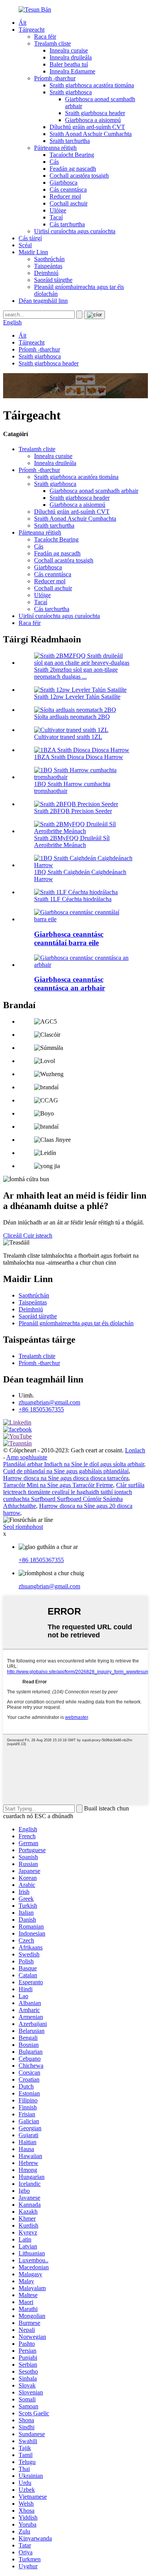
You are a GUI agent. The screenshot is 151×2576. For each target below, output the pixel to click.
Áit (22, 23)
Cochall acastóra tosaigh (79, 176)
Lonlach (135, 1450)
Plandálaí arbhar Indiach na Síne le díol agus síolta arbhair (74, 1464)
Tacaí (56, 217)
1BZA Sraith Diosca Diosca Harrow (79, 757)
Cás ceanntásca (68, 189)
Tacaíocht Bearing (72, 155)
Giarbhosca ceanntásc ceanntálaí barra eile (69, 938)
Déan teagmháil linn (43, 301)
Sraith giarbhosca (71, 92)
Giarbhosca (63, 183)
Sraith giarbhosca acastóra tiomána (92, 85)
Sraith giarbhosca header (95, 113)
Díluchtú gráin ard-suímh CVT (87, 127)
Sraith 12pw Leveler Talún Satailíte (77, 697)
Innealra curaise (69, 50)
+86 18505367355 (41, 1409)
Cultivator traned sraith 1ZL (68, 737)
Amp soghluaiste (27, 1457)
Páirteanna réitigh (55, 148)
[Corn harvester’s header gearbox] (83, 965)
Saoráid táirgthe (53, 280)
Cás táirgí (30, 238)
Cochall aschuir (69, 203)
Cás (54, 162)
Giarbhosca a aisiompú (93, 120)
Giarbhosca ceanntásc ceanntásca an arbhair (69, 984)
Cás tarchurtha (67, 224)
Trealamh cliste (52, 43)
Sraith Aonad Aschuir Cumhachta (91, 134)
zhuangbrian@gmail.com (49, 1402)
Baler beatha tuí (69, 64)
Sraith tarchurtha (70, 141)
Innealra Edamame (72, 71)
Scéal (25, 245)
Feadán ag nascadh (73, 169)
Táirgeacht (32, 30)
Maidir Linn (33, 252)
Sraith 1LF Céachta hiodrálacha (73, 899)
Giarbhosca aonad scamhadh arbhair (94, 491)
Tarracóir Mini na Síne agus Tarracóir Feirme (58, 1485)
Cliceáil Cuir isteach (28, 1235)
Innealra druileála (71, 57)
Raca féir (45, 37)
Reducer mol (65, 196)
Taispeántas (48, 266)
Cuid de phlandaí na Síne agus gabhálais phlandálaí (66, 1471)
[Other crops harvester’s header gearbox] (83, 919)
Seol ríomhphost (23, 1527)
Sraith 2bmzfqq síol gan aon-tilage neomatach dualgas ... (76, 673)
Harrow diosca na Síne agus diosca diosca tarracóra (66, 1478)
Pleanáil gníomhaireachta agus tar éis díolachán (76, 1323)
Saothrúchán (49, 259)
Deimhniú (46, 273)
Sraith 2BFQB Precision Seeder (73, 811)
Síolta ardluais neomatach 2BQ (72, 717)
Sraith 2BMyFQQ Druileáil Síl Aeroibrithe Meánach (72, 841)
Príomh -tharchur (55, 78)
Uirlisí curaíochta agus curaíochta (75, 231)
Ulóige (58, 210)
